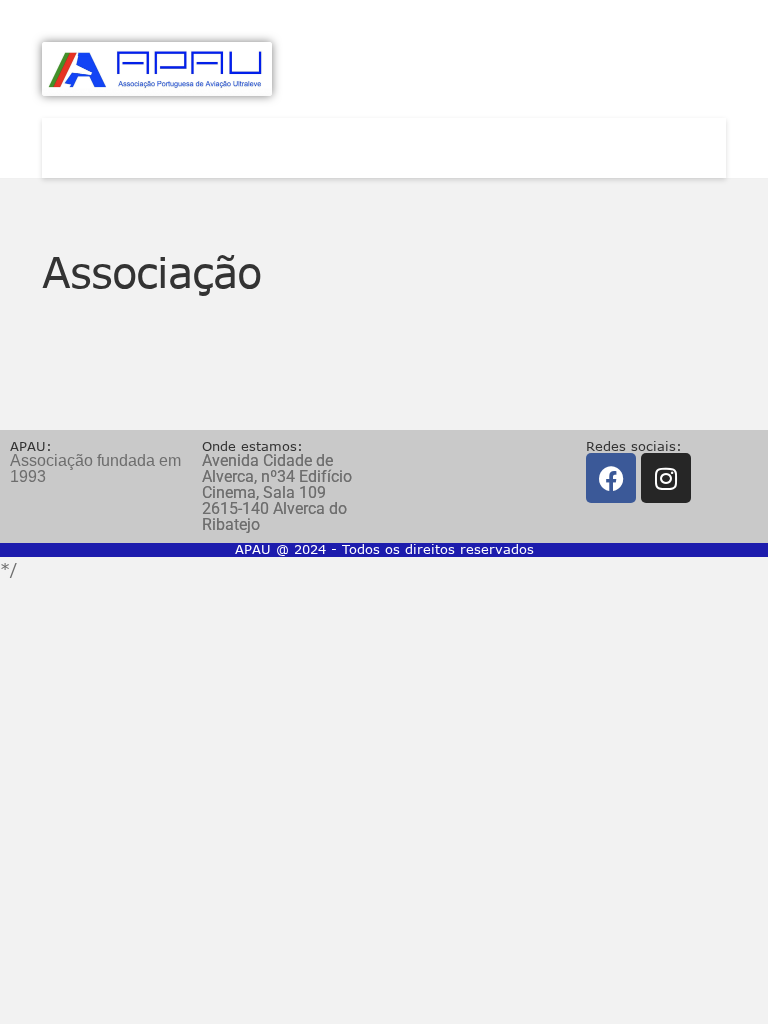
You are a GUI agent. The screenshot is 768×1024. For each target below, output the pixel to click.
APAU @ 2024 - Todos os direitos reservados (384, 549)
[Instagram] (666, 478)
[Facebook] (611, 478)
